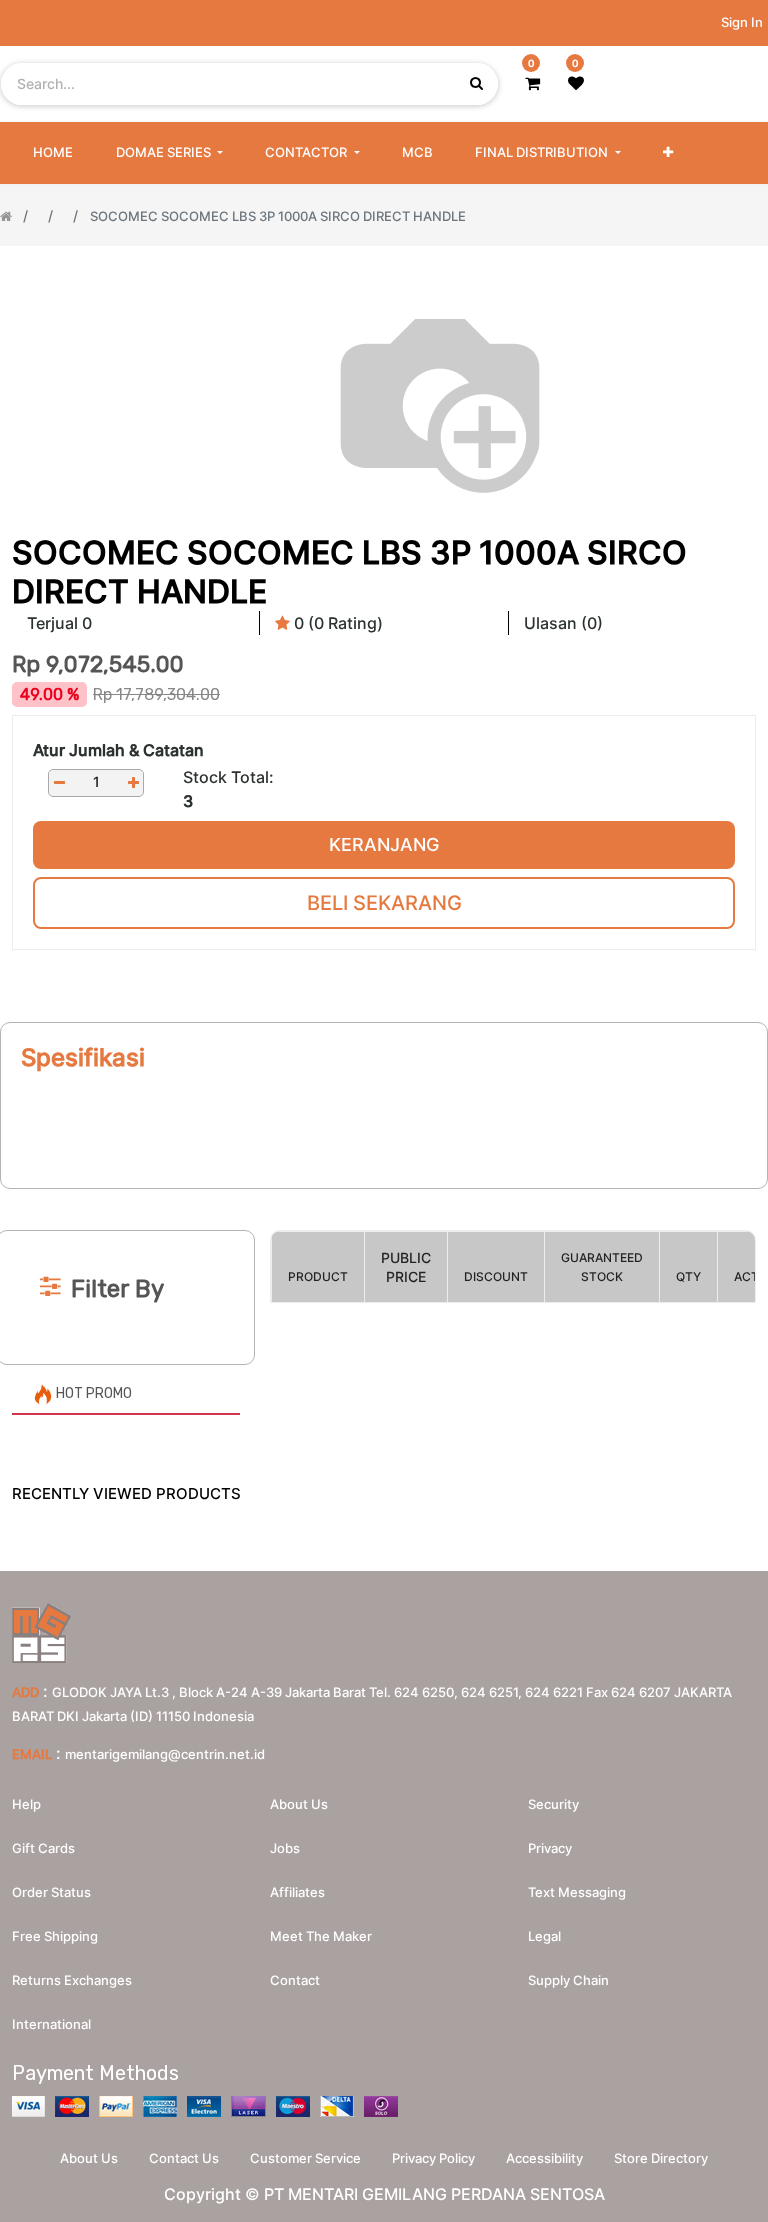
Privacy (550, 1848)
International (51, 2024)
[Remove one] (59, 782)
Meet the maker (321, 1936)
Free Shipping (55, 1936)
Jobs (285, 1848)
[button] (668, 153)
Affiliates (297, 1892)
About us (299, 1804)
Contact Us (184, 2158)
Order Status (51, 1892)
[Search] (384, 1197)
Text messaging (577, 1892)
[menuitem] (53, 153)
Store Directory (661, 2158)
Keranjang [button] (384, 844)
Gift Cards (43, 1848)
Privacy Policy (433, 2158)
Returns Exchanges (72, 1980)
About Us (89, 2158)
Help (26, 1804)
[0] (532, 83)
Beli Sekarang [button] (384, 903)
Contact (295, 1980)
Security (553, 1804)
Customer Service (305, 2158)
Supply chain (568, 1980)
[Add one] (133, 782)
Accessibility (544, 2158)
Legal (544, 1936)
